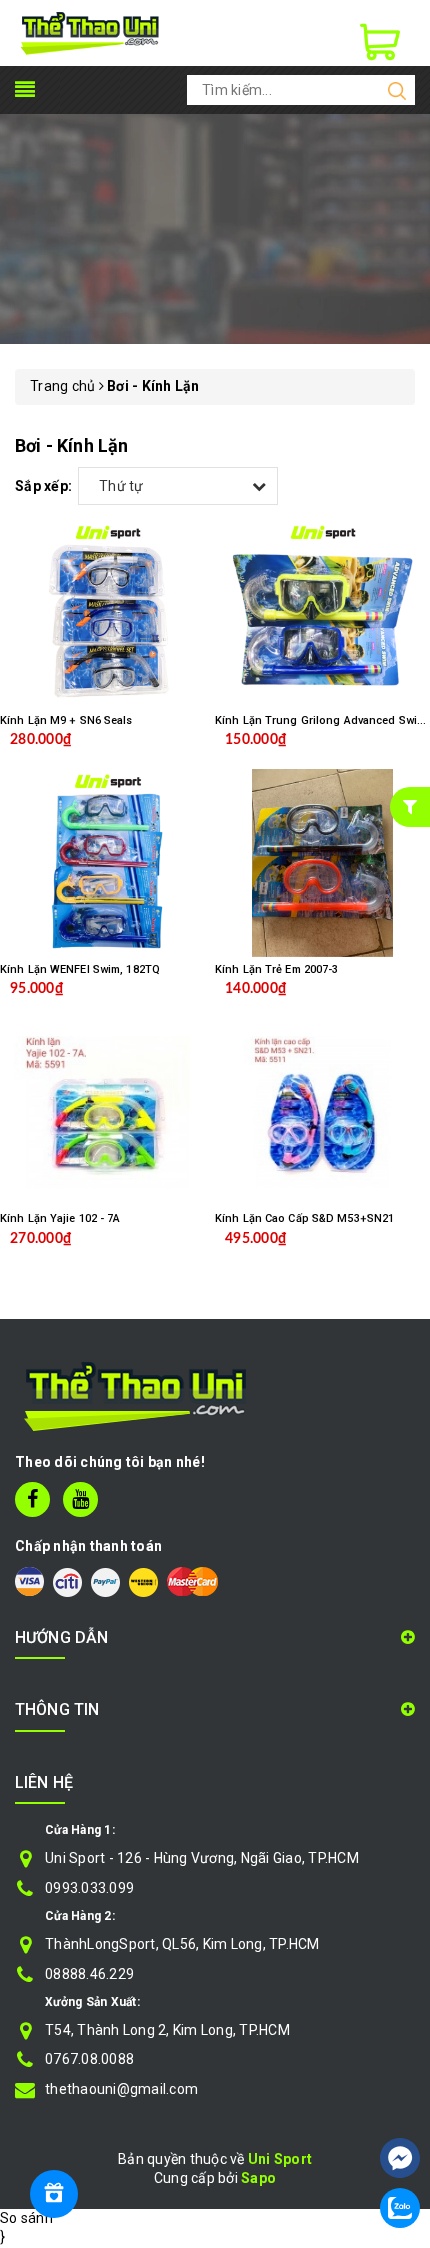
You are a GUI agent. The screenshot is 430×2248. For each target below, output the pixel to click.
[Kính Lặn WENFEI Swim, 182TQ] (107, 863)
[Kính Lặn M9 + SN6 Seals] (107, 614)
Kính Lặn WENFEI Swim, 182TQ (80, 969)
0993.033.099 (89, 1888)
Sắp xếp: (43, 486)
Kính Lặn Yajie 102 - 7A (60, 1218)
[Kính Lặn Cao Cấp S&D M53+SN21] (322, 1112)
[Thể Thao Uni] (90, 32)
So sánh (26, 2218)
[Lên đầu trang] (400, 2098)
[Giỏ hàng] (380, 42)
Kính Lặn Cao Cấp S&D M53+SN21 (304, 1218)
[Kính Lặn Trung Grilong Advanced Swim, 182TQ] (322, 614)
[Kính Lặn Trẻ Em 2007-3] (322, 863)
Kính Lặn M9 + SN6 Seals (66, 720)
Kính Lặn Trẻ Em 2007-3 (276, 969)
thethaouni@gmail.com (121, 2089)
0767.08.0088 (89, 2059)
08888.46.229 (89, 1974)
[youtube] (80, 1499)
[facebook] (32, 1499)
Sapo (258, 2178)
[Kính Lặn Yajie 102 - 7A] (107, 1112)
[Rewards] (54, 2194)
